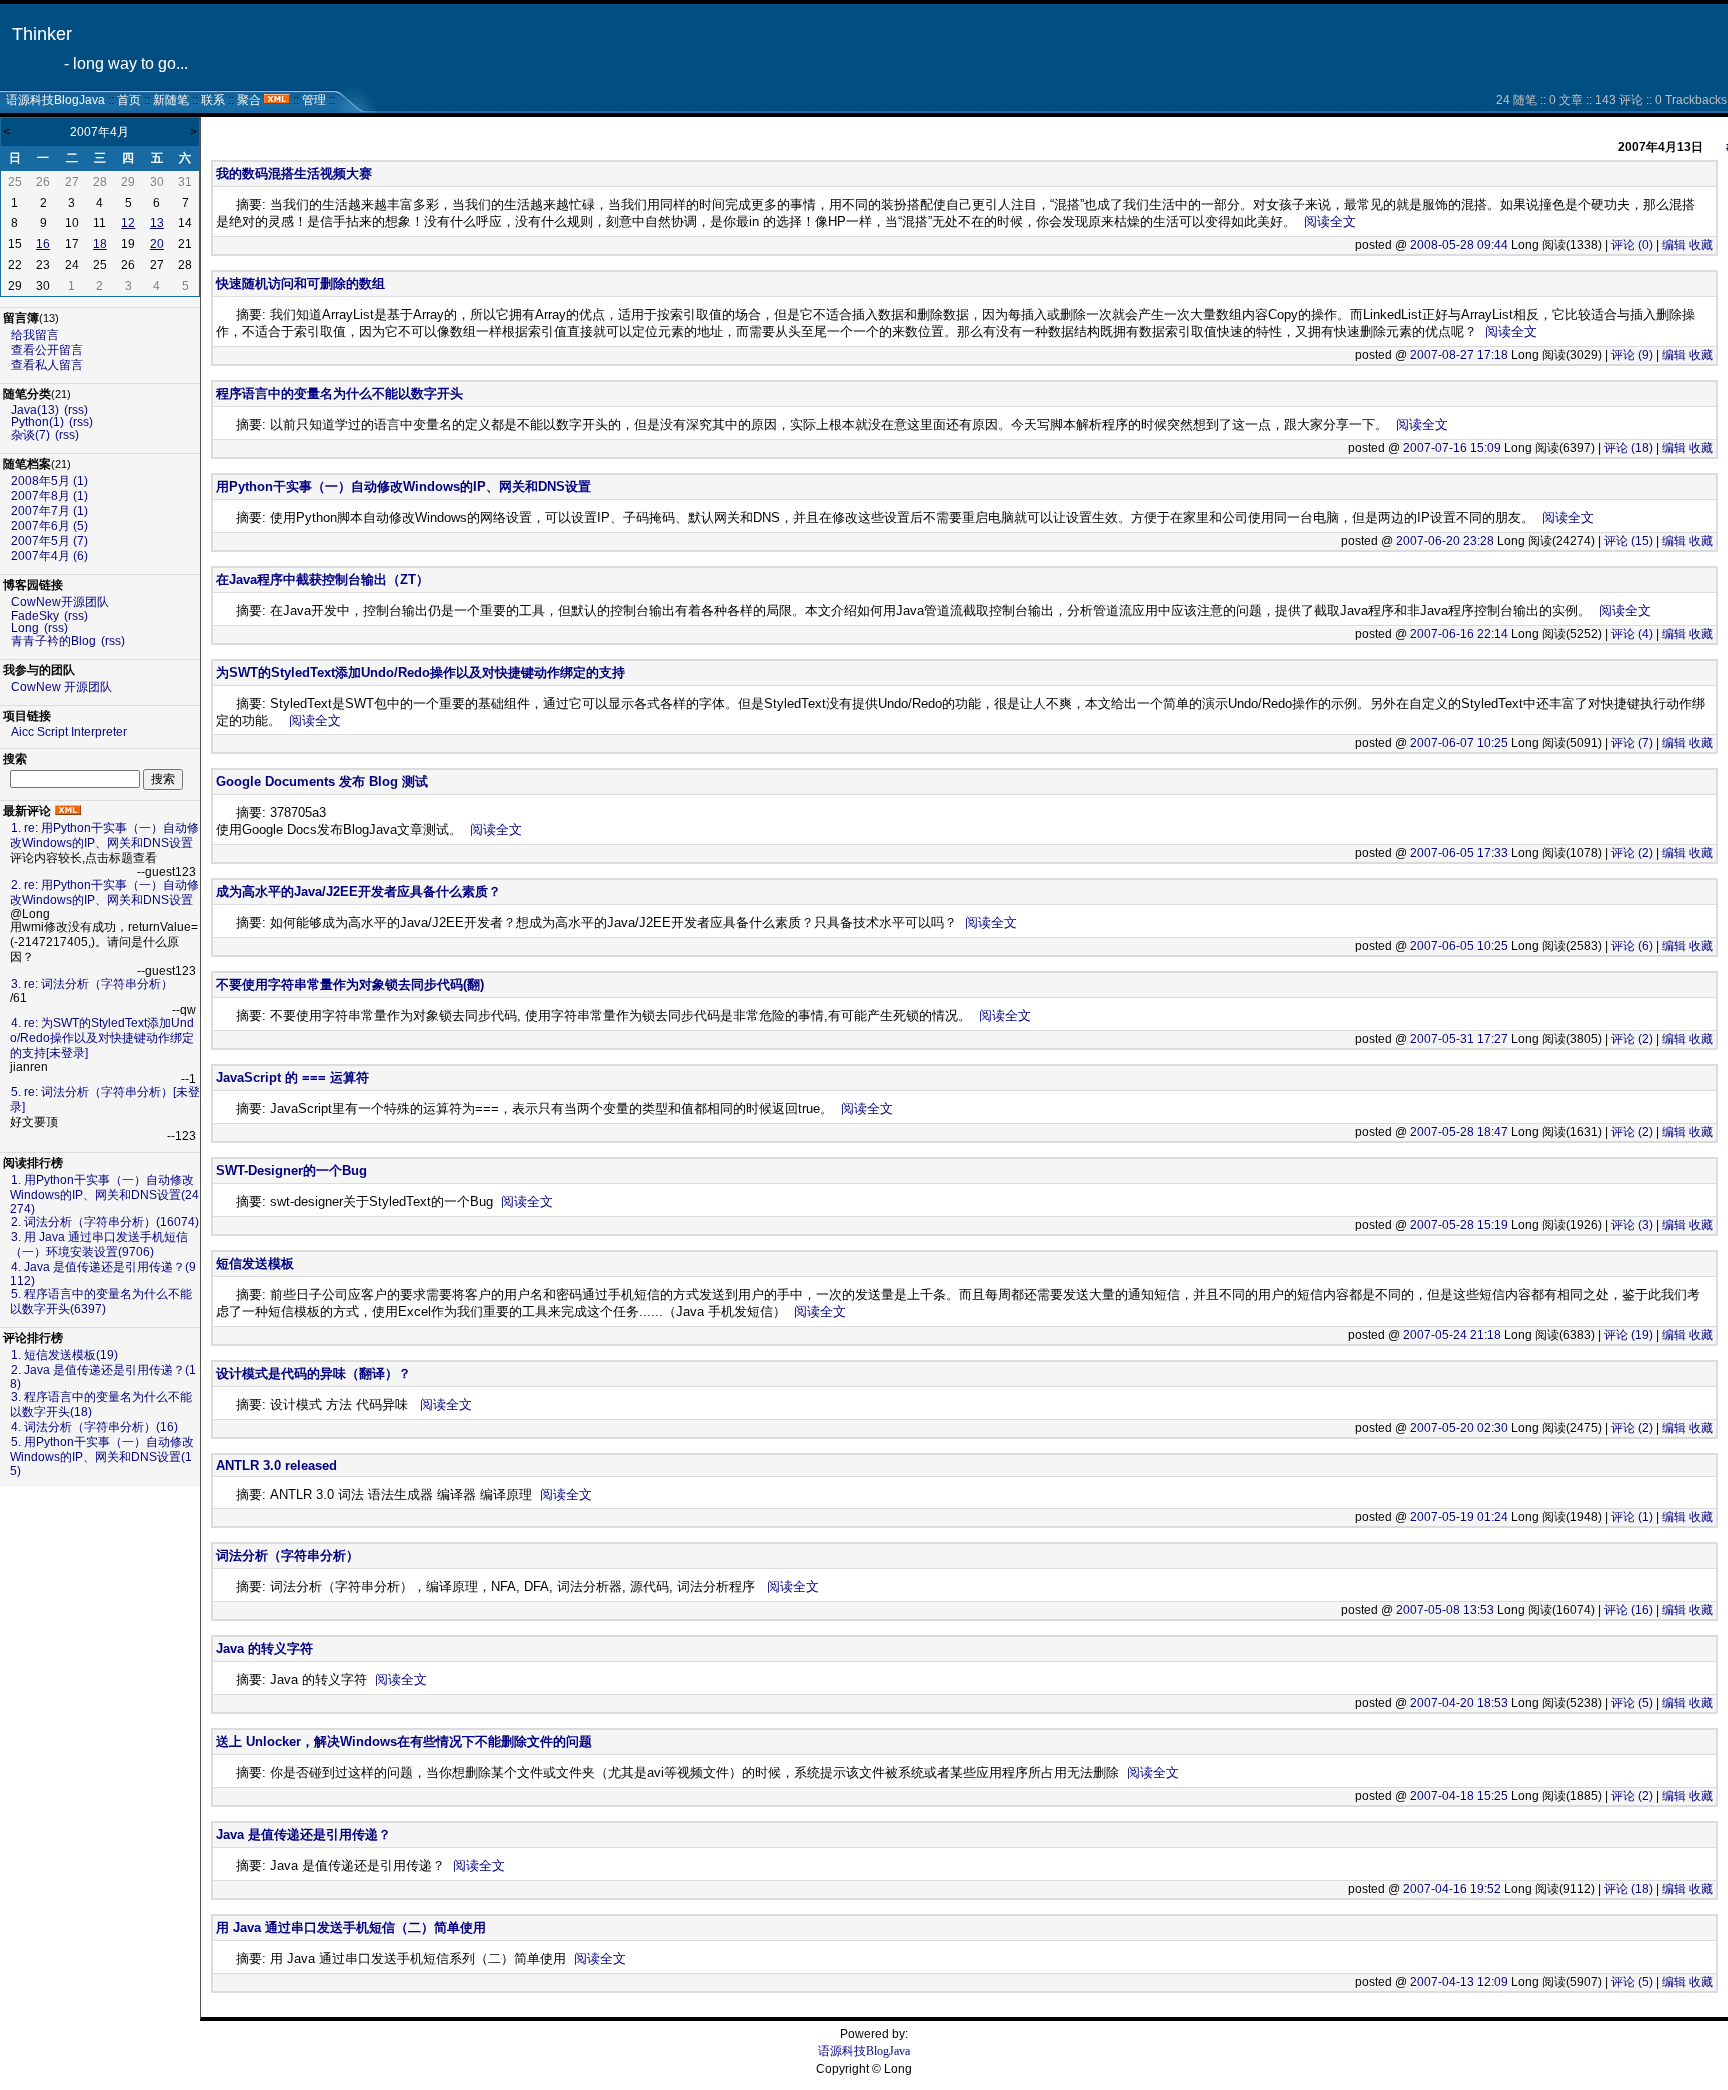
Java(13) (35, 410)
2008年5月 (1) (49, 481)
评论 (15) (1628, 541)
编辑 (1674, 245)
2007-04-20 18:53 (1459, 1703)
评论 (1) (1632, 1517)
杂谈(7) (30, 435)
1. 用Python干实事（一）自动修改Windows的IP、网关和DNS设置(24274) (104, 1194)
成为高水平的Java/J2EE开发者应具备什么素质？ (358, 891)
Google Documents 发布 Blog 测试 (322, 781)
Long (25, 628)
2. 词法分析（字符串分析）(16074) (105, 1222)
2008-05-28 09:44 (1459, 245)
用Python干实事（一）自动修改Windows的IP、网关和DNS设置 (403, 486)
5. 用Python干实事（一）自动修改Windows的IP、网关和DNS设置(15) (102, 1456)
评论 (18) (1628, 448)
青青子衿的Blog (53, 641)
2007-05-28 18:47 (1459, 1132)
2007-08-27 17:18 (1459, 355)
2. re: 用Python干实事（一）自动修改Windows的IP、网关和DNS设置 (104, 892)
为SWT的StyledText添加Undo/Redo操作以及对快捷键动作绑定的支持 (420, 672)
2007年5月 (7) (49, 541)
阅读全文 (1330, 221)
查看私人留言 (47, 365)
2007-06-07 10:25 (1459, 743)
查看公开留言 (47, 350)
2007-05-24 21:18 (1452, 1335)
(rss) (76, 410)
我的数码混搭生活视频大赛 (294, 173)
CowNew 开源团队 (61, 687)
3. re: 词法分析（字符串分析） (92, 984)
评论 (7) (1632, 743)
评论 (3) (1632, 1225)
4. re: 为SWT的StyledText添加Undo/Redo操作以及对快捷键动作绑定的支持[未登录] (102, 1038)
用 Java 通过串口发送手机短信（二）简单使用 (351, 1927)
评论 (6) (1632, 946)
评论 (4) (1632, 634)
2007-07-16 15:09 (1452, 448)
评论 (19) (1628, 1335)
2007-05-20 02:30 (1459, 1428)
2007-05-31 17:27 (1459, 1039)
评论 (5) (1632, 1703)
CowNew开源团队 (60, 602)
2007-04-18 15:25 (1459, 1796)
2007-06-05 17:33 (1459, 853)
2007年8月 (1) (49, 496)
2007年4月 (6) (49, 556)
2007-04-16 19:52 (1452, 1889)
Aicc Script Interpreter (69, 732)
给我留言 (35, 335)
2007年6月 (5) (49, 526)
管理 (314, 100)
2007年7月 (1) (49, 511)
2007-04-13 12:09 (1459, 1982)
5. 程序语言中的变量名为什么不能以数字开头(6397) (101, 1301)
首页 (129, 100)
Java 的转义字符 (264, 1648)
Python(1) (37, 422)
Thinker (42, 34)
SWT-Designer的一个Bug (291, 1170)
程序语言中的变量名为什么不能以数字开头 (339, 393)
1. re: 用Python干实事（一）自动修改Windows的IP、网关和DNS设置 (104, 835)
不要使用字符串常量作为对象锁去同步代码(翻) (350, 984)
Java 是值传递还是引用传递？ (303, 1834)
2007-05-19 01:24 (1459, 1517)
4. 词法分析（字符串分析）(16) (94, 1427)
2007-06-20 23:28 (1445, 541)
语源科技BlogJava (55, 100)
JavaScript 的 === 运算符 (292, 1077)
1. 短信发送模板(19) (64, 1355)
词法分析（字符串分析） (287, 1555)
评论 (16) (1628, 1610)
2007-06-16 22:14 (1459, 634)
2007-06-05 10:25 (1459, 946)
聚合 (249, 100)
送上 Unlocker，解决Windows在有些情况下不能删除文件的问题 (404, 1741)
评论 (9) (1632, 355)
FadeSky (35, 616)
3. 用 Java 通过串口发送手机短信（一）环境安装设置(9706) (99, 1244)
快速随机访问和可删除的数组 (300, 283)
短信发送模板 (255, 1263)
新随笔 (171, 100)
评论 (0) (1632, 245)
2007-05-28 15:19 (1459, 1225)
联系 (213, 100)
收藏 (1701, 245)
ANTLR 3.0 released (276, 1465)
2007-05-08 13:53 (1445, 1610)
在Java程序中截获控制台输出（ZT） (322, 579)
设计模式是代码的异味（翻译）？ (313, 1373)
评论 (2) (1632, 853)
